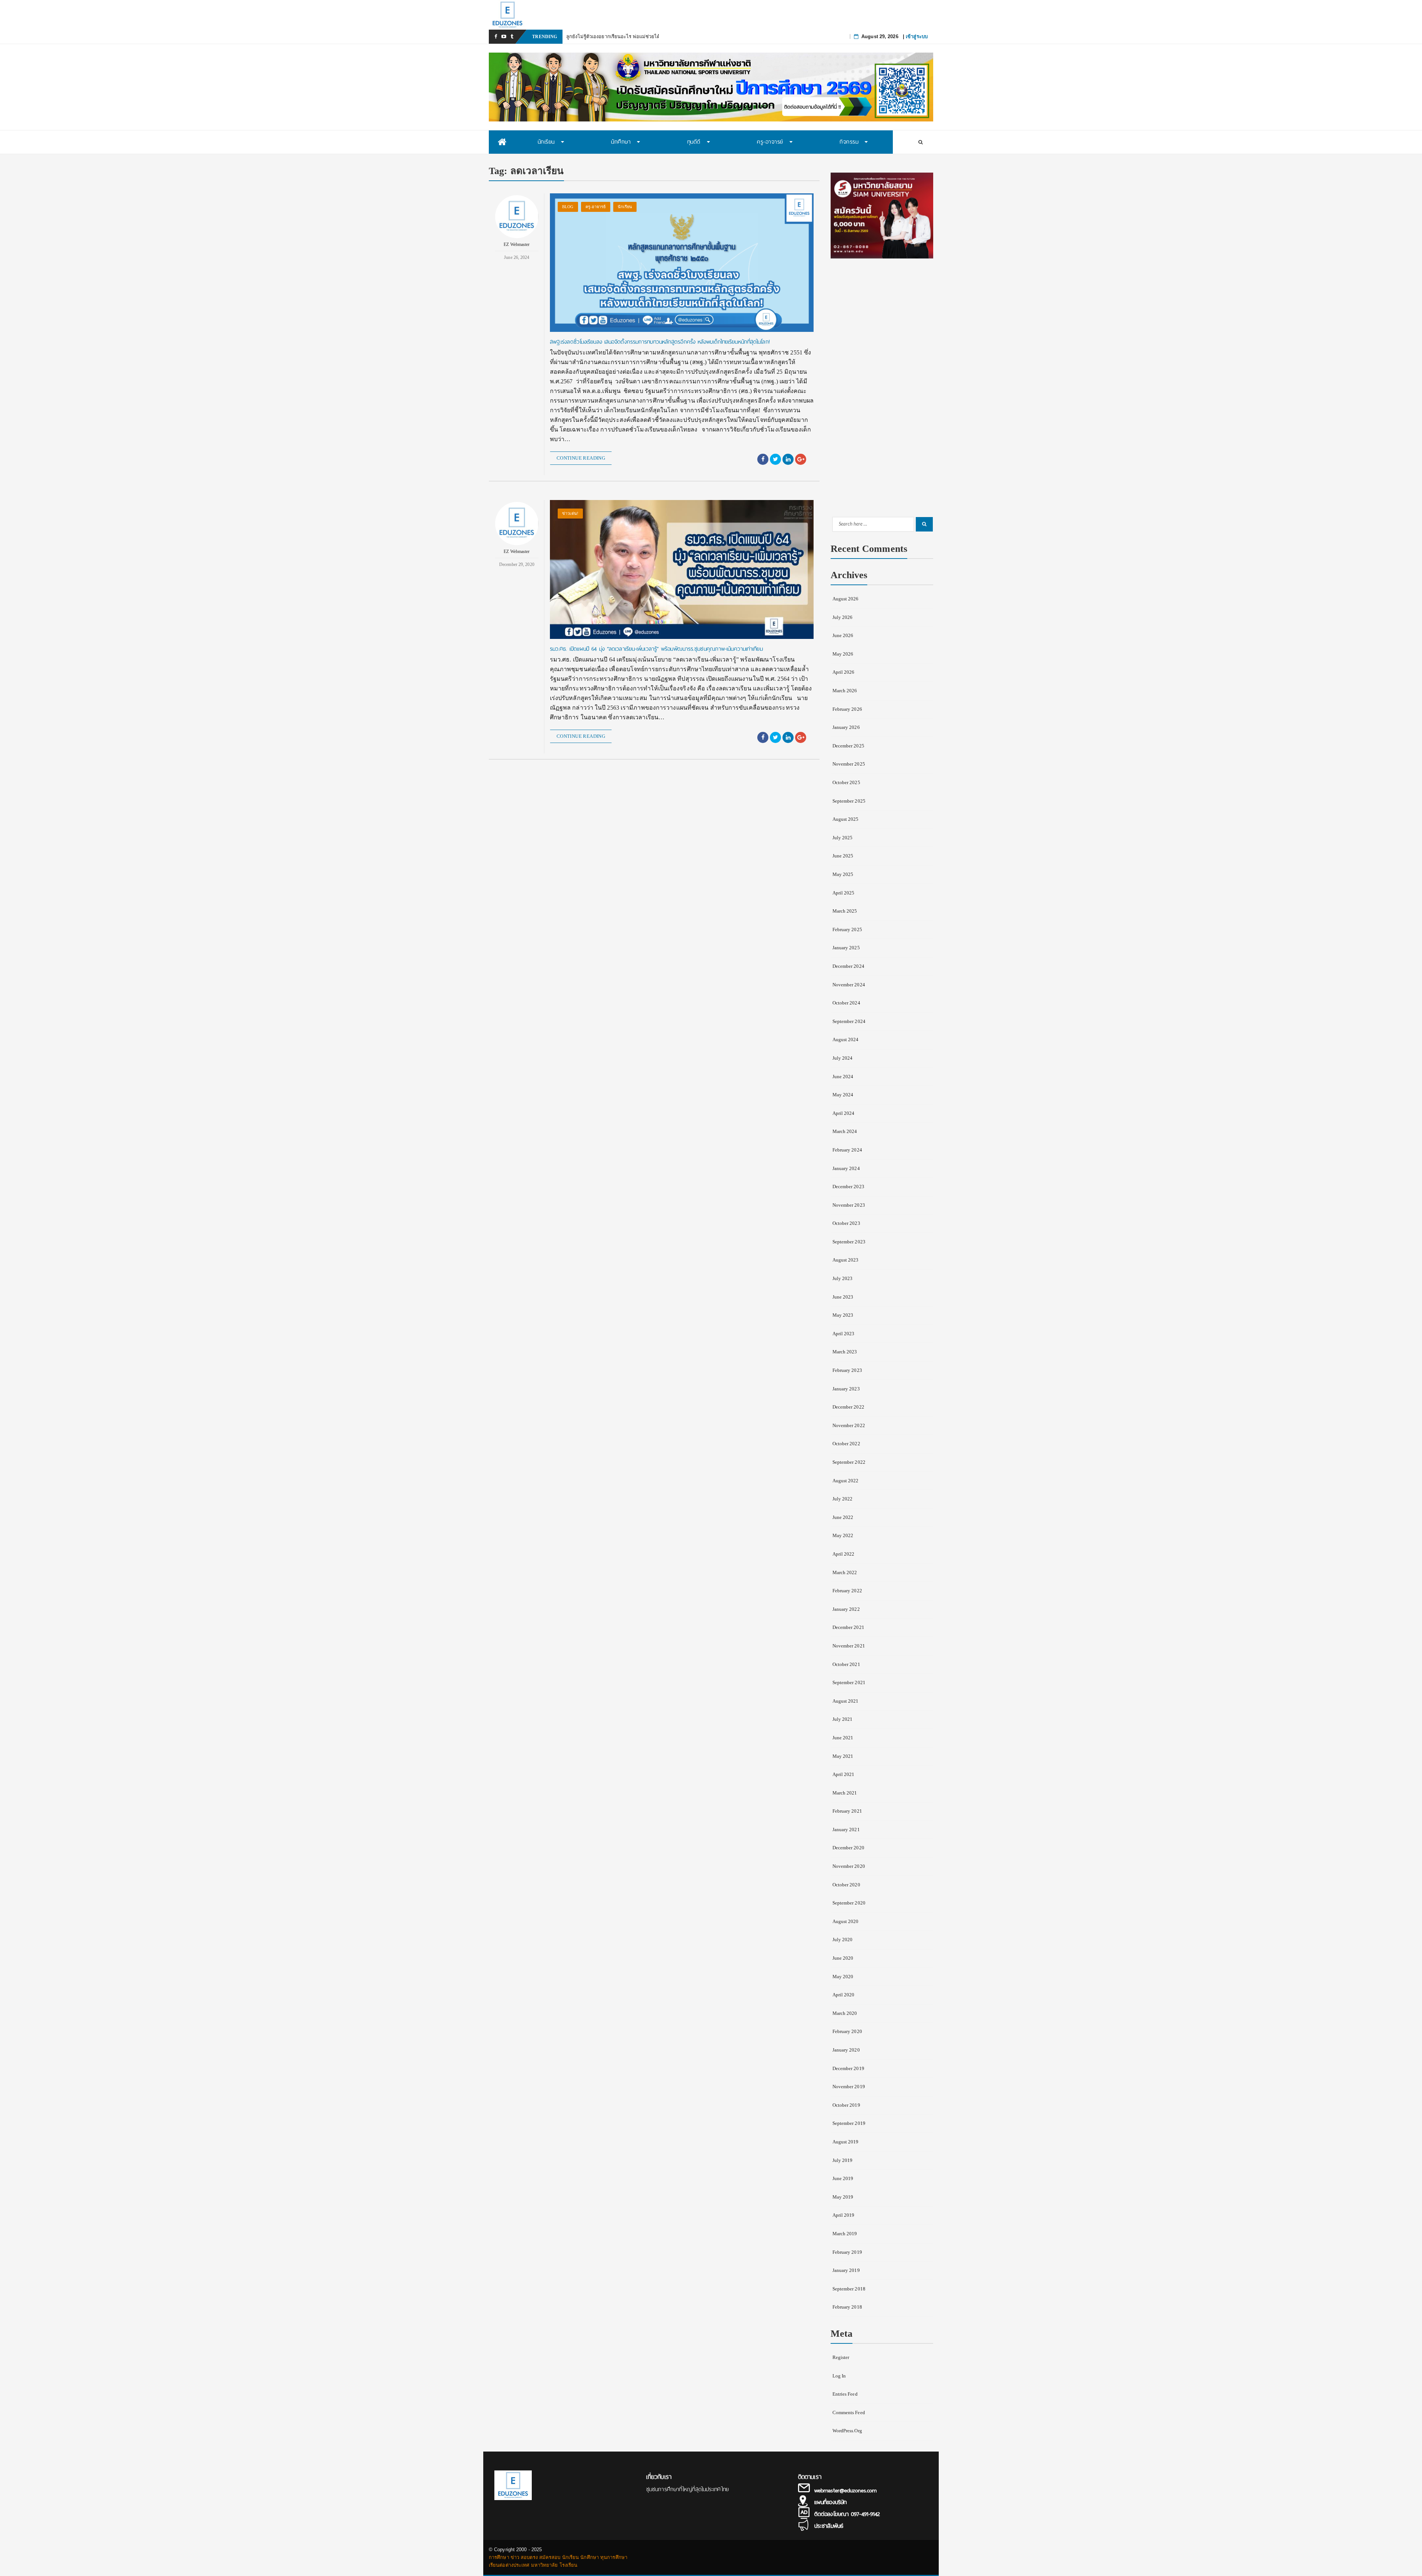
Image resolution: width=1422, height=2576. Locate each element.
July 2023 (843, 1278)
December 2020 (848, 1848)
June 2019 (843, 2178)
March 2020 (845, 2013)
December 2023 (848, 1187)
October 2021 (846, 1664)
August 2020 (846, 1921)
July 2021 (843, 1719)
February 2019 (847, 2252)
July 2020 (843, 1940)
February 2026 (847, 709)
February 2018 (847, 2307)
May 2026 (843, 654)
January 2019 (846, 2270)
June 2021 (843, 1738)
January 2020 (846, 2050)
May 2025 (843, 874)
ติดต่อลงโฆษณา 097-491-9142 (847, 2514)
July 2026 (843, 617)
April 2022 (844, 1554)
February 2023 (847, 1370)
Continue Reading (581, 458)
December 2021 (848, 1627)
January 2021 (846, 1829)
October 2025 (846, 782)
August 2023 (846, 1260)
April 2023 (844, 1334)
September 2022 (849, 1462)
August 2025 (846, 819)
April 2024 (844, 1113)
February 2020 (847, 2031)
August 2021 (846, 1701)
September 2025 (849, 801)
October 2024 (846, 1003)
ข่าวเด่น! (570, 513)
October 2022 (846, 1444)
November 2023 (849, 1205)
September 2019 (849, 2123)
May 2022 (843, 1535)
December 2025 (848, 746)
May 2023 (843, 1315)
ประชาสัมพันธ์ (829, 2526)
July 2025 (843, 838)
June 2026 (843, 635)
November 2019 (849, 2087)
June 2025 (843, 856)
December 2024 (848, 966)
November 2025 (849, 764)
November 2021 (849, 1646)
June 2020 (843, 1958)
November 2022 (849, 1425)
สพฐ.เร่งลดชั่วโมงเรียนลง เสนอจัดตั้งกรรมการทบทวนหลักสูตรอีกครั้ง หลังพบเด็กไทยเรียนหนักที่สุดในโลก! (660, 342)
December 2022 (848, 1407)
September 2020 (849, 1903)
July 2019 (843, 2160)
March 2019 (845, 2234)
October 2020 (846, 1885)
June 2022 (843, 1517)
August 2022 (846, 1481)
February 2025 (847, 929)
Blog (568, 207)
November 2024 (849, 985)
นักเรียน (625, 207)
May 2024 (843, 1095)
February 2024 (847, 1150)
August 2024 (846, 1039)
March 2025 (845, 911)
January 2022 (846, 1609)
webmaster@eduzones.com (845, 2490)
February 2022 (847, 1591)
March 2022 (845, 1572)
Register (841, 2357)
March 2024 (845, 1131)
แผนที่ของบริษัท (830, 2502)
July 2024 (843, 1058)
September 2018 (849, 2289)
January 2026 (846, 727)
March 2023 (845, 1352)
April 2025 (844, 893)
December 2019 (848, 2068)
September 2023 (849, 1242)
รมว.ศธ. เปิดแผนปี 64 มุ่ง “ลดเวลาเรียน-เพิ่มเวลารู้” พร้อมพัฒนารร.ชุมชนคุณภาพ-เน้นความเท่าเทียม (656, 649)
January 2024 (846, 1168)
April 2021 (844, 1774)
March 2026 (845, 691)
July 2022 (843, 1499)
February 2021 (847, 1811)
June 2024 (843, 1077)
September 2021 (849, 1682)
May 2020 (843, 1977)
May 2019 (843, 2197)
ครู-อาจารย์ (596, 207)
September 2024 (849, 1021)
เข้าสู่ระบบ (917, 36)
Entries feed (845, 2394)
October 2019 (846, 2105)
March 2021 (845, 1793)
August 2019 (846, 2142)
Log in (839, 2376)
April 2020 (844, 1995)
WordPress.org (847, 2431)
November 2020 (849, 1866)
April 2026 (844, 672)
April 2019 (844, 2215)
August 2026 (846, 599)
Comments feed (849, 2412)
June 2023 (843, 1297)
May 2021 (843, 1756)
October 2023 (846, 1223)
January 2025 (846, 948)
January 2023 (846, 1389)
